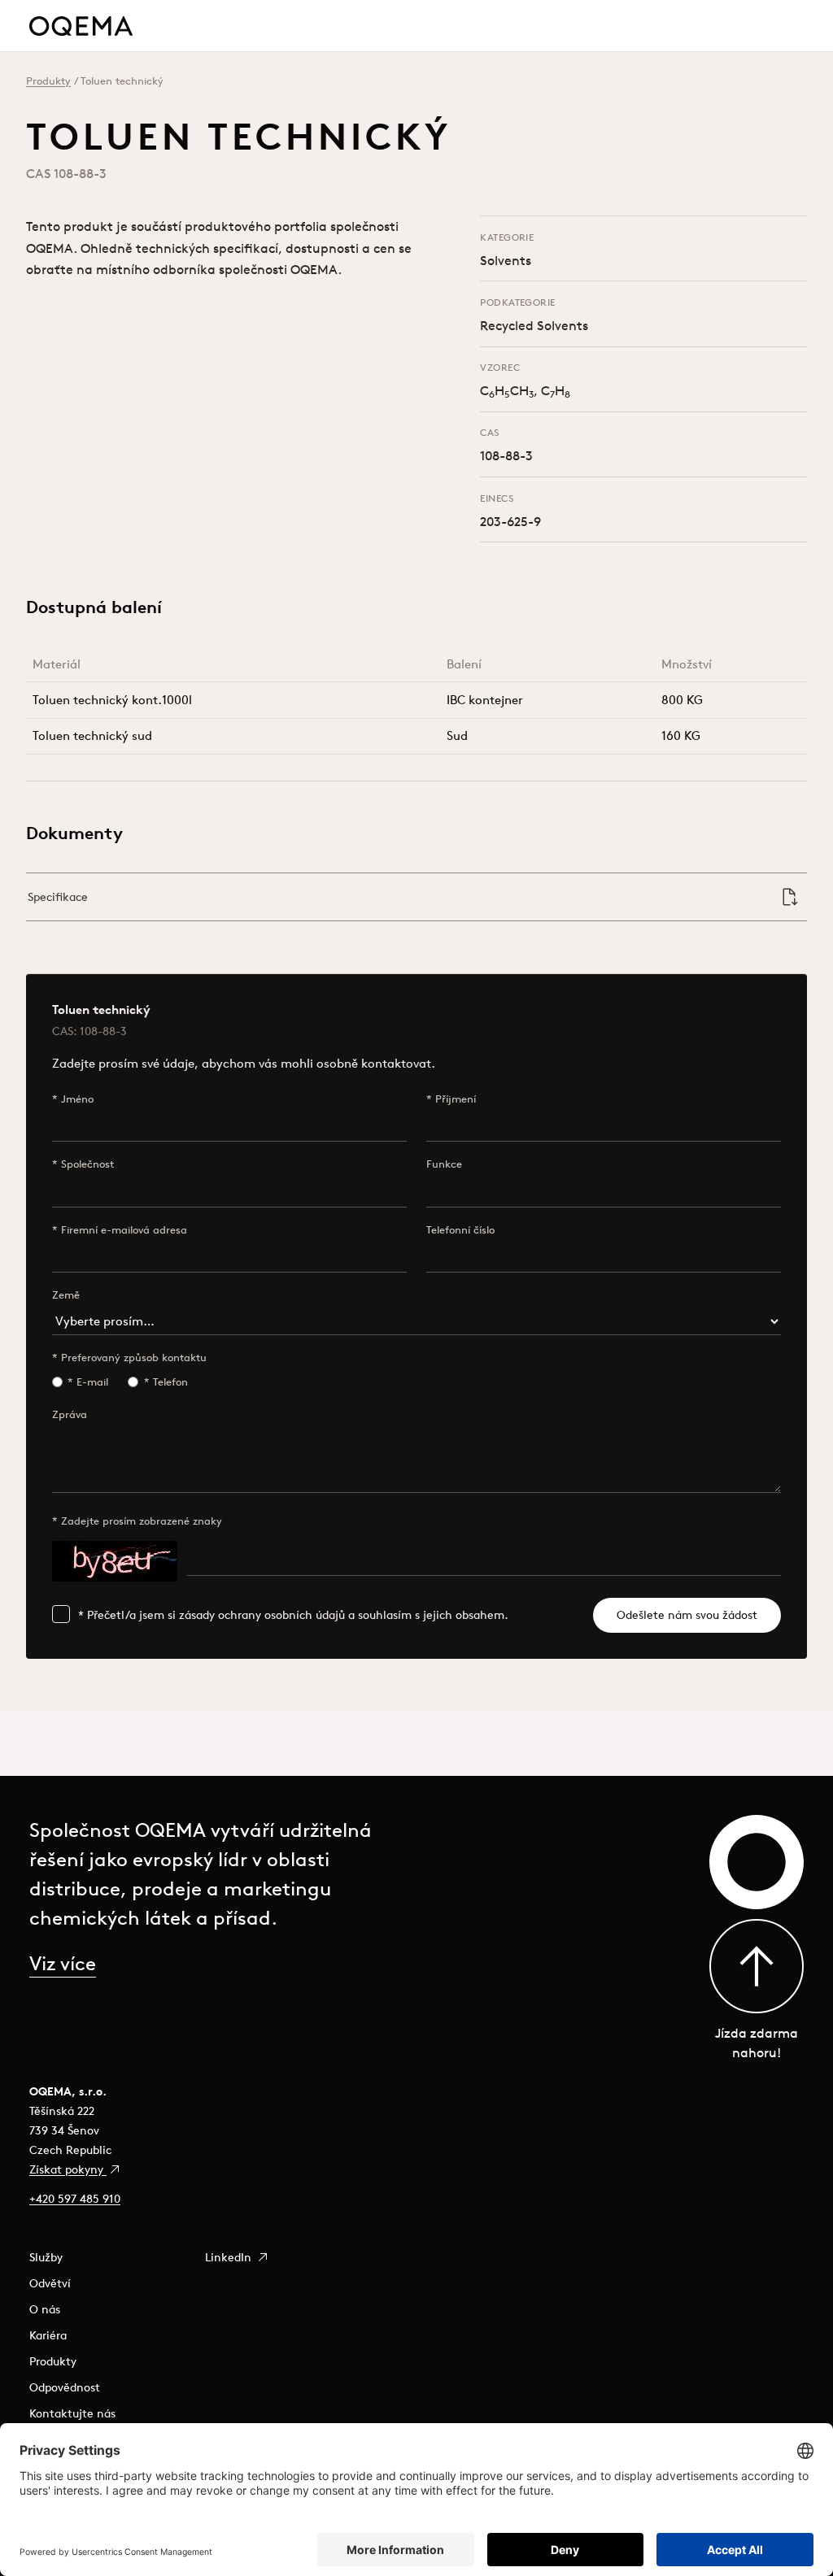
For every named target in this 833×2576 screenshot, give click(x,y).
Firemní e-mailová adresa (124, 1230)
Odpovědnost (65, 2387)
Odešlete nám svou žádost (687, 1615)
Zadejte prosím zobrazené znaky (142, 1521)
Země (66, 1295)
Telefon (170, 1382)
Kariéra (48, 2335)
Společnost (87, 1164)
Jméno (77, 1099)
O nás (45, 2309)
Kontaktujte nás (72, 2413)
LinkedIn (230, 2257)
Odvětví (50, 2283)
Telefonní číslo (460, 1230)
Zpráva (70, 1414)
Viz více (63, 1963)
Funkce (444, 1164)
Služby (46, 2257)
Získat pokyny (68, 2169)
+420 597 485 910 (75, 2199)
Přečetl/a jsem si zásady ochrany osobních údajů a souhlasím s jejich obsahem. (298, 1615)
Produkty (48, 81)
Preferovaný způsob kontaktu (134, 1358)
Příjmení (456, 1099)
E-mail (92, 1382)
